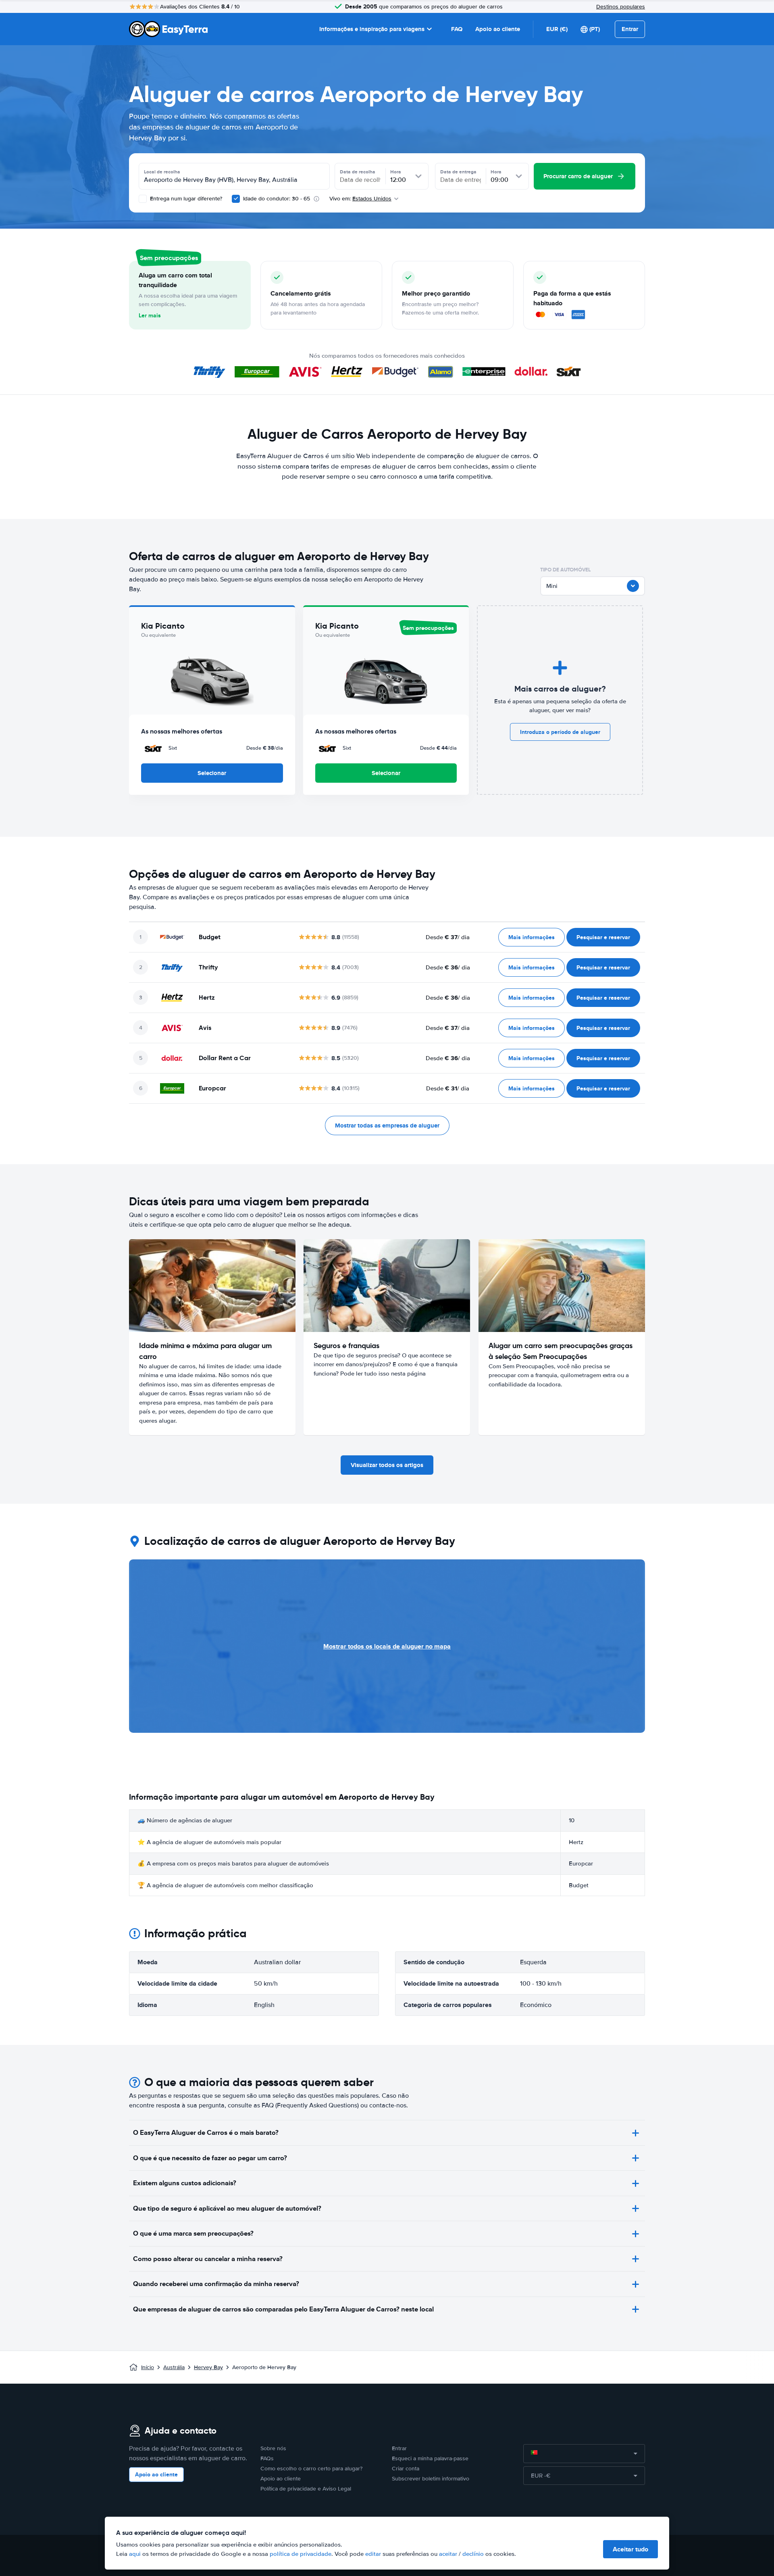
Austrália (174, 2367)
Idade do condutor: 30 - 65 (277, 199)
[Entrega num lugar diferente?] (143, 199)
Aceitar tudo (630, 2549)
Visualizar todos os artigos (387, 1465)
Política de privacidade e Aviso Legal (306, 2489)
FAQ (457, 29)
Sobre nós (273, 2448)
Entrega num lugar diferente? (185, 199)
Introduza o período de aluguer (560, 732)
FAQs (267, 2458)
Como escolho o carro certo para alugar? (311, 2469)
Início (148, 2367)
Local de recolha (162, 172)
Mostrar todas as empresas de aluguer (387, 1125)
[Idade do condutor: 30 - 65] (236, 199)
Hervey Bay (208, 2367)
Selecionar (212, 773)
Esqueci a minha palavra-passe (430, 2458)
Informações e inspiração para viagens (372, 29)
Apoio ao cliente (498, 29)
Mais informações (532, 937)
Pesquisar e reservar (603, 937)
